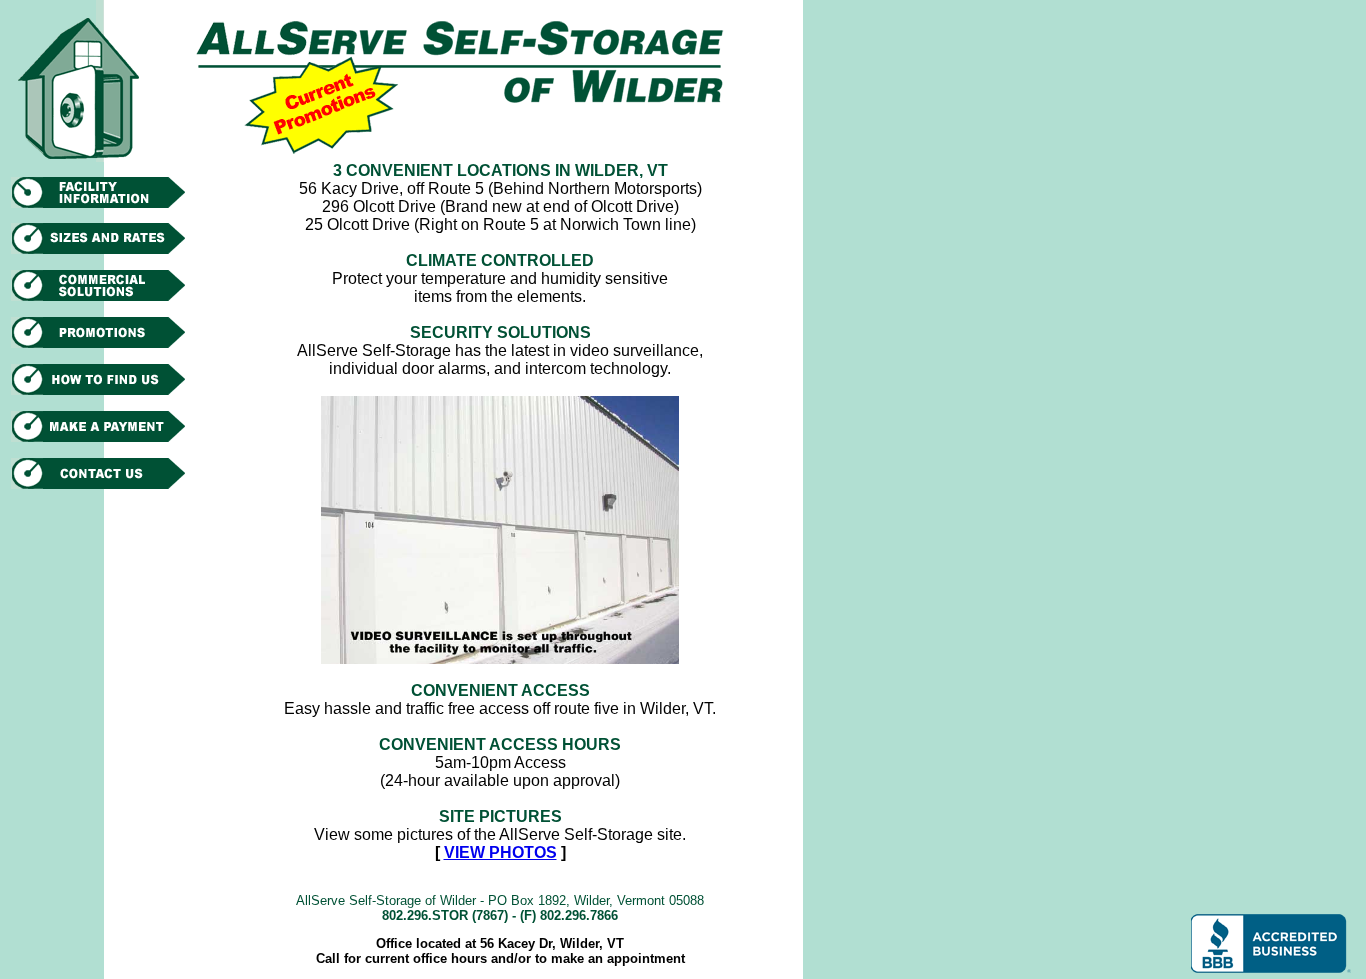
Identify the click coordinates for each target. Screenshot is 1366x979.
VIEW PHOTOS (500, 852)
